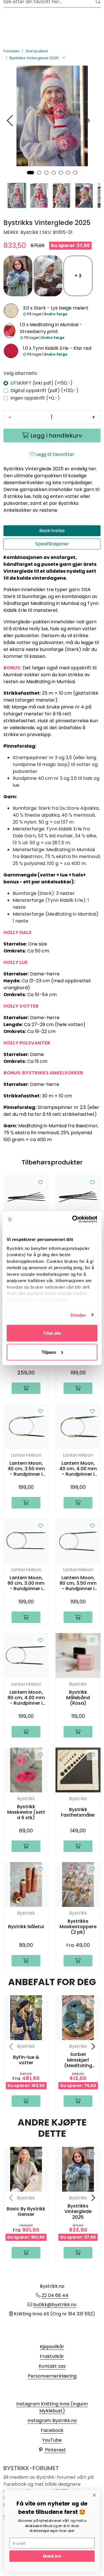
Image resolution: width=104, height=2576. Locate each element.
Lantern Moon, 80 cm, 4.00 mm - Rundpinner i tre (26, 1698)
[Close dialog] (94, 2495)
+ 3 (78, 276)
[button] (30, 173)
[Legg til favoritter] (40, 1183)
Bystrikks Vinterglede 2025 (78, 2212)
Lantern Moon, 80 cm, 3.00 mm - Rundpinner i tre (26, 1583)
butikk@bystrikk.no (55, 2305)
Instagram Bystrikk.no (52, 2421)
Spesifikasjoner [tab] (52, 544)
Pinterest (55, 2450)
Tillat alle (52, 1333)
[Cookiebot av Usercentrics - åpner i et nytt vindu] (73, 1219)
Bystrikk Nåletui (26, 1927)
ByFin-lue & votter (26, 2060)
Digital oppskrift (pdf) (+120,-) (44, 390)
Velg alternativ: (21, 373)
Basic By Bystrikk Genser (26, 2212)
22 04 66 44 (55, 2295)
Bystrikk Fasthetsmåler (78, 1812)
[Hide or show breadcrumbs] (64, 58)
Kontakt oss (52, 2366)
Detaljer (78, 1315)
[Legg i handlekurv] (26, 1388)
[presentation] (11, 121)
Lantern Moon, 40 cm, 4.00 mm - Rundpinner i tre (78, 1469)
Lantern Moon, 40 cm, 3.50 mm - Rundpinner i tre (26, 1469)
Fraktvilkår (52, 2356)
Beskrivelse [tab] (52, 531)
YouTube (52, 2440)
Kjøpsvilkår (52, 2347)
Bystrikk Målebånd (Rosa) (78, 1698)
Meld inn (52, 2556)
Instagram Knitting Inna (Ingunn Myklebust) (52, 2407)
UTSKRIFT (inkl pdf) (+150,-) (41, 383)
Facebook (52, 2430)
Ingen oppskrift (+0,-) (35, 398)
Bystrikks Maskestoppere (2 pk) (78, 1927)
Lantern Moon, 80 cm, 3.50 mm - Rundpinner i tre (78, 1583)
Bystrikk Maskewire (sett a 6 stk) (26, 1812)
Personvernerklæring (52, 2376)
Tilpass (49, 1352)
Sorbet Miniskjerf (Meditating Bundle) (78, 2060)
